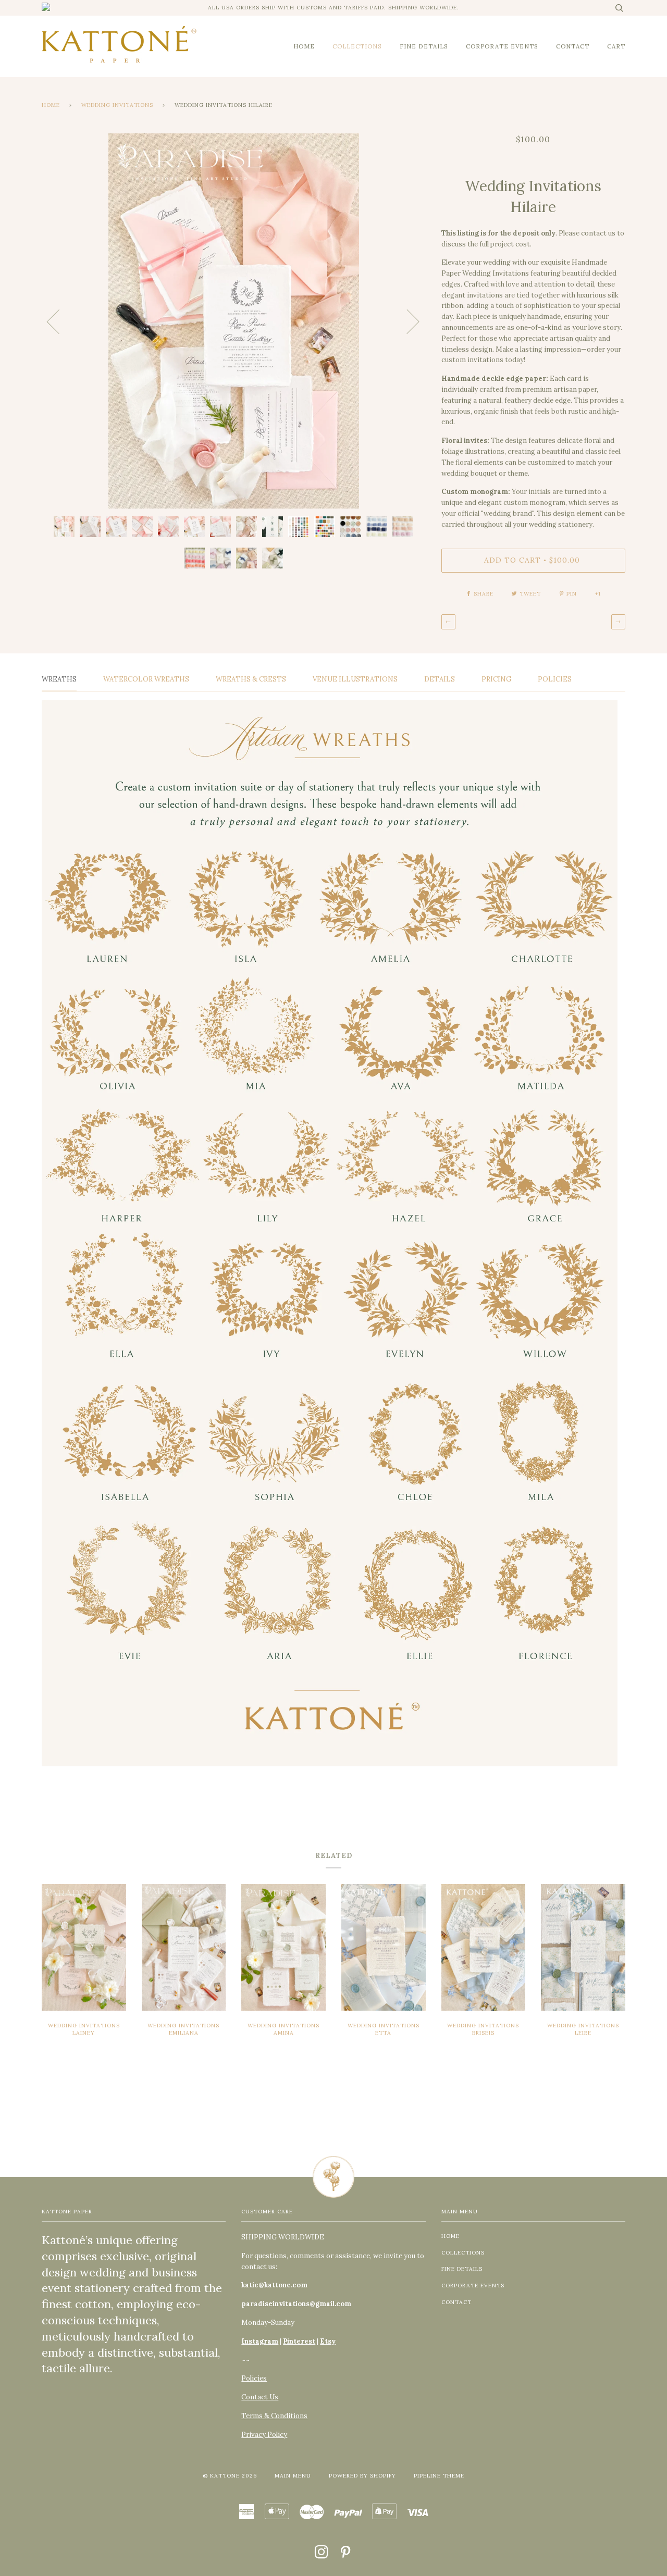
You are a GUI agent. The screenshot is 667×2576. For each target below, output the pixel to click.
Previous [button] (59, 321)
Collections (357, 46)
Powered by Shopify (362, 2476)
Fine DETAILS (424, 46)
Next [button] (407, 321)
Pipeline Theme (439, 2476)
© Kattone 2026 (230, 2476)
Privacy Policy (264, 2435)
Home (51, 105)
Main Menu (293, 2476)
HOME (304, 46)
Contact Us (260, 2397)
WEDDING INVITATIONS (117, 105)
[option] (234, 321)
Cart (616, 46)
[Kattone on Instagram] (322, 2555)
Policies (254, 2378)
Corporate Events (502, 46)
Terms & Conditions (274, 2416)
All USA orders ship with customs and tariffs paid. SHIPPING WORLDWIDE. (333, 8)
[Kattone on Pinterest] (346, 2555)
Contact (573, 46)
